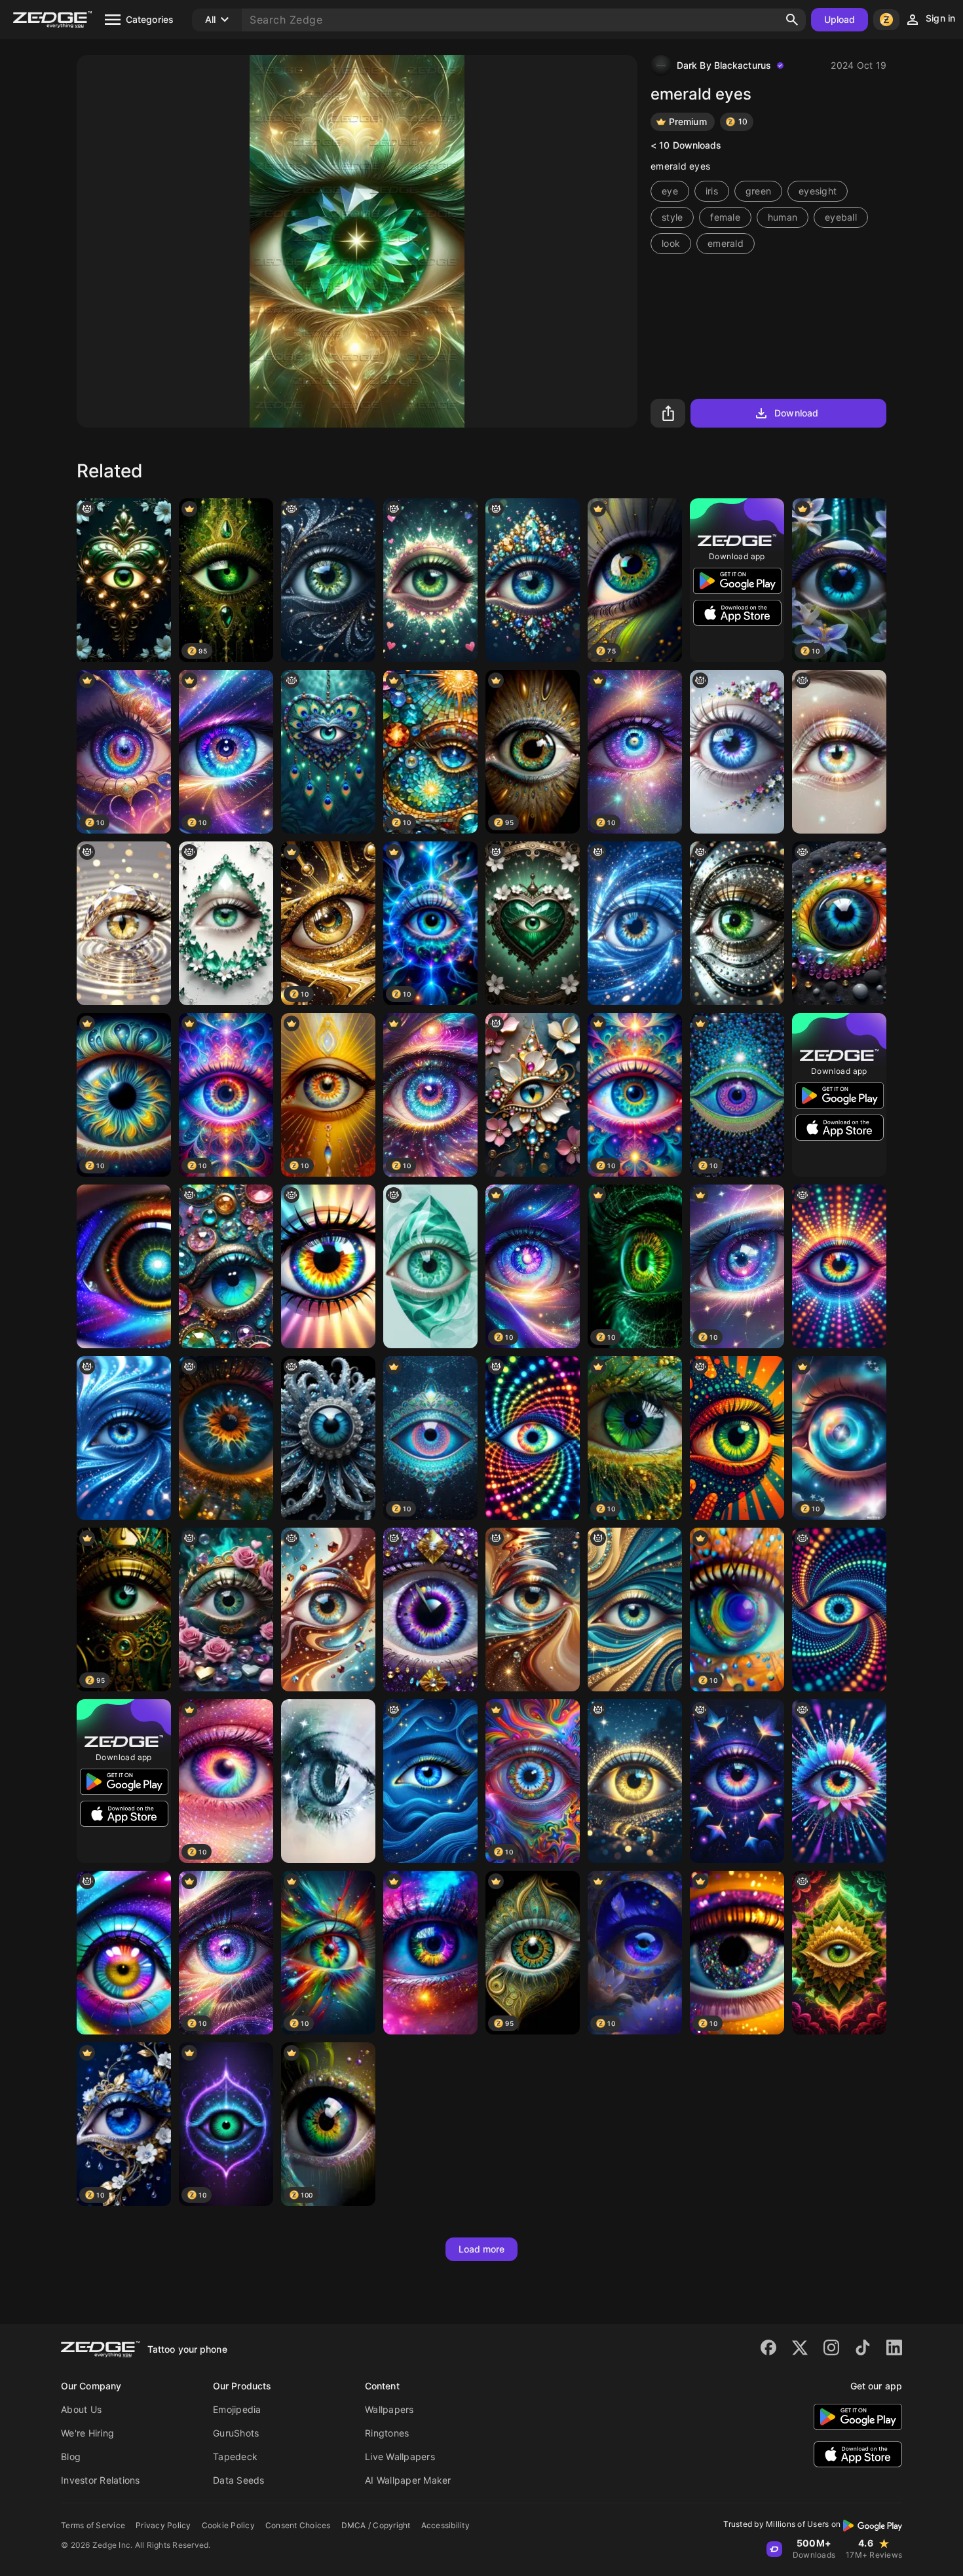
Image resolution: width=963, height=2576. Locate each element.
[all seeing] (635, 1610)
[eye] (226, 1610)
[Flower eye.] (737, 752)
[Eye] (124, 1266)
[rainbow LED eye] (839, 1266)
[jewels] (533, 1095)
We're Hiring (87, 2433)
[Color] (430, 1953)
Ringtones (387, 2433)
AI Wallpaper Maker (408, 2480)
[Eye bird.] (737, 1781)
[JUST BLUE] (328, 1438)
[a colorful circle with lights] (533, 1438)
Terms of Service (93, 2525)
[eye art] (328, 580)
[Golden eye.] (737, 1438)
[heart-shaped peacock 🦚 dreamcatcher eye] (328, 752)
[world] (226, 1438)
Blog (71, 2456)
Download (796, 413)
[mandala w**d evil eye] (839, 1953)
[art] (124, 923)
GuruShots (236, 2433)
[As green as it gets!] (430, 1266)
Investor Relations (101, 2480)
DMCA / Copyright (376, 2525)
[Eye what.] (328, 1266)
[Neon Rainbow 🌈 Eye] (839, 1781)
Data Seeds (239, 2480)
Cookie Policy (228, 2525)
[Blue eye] (635, 923)
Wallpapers (389, 2409)
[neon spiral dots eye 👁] (839, 1610)
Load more (482, 2249)
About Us (81, 2409)
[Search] (792, 20)
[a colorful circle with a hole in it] (839, 923)
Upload (840, 19)
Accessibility (445, 2525)
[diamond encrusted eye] (533, 580)
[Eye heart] (533, 923)
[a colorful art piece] (430, 1610)
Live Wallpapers (400, 2456)
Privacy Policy (163, 2525)
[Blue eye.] (430, 1781)
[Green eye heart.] (124, 580)
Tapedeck (235, 2456)
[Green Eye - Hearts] (430, 580)
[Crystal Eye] (226, 1266)
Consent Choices (298, 2525)
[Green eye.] (737, 923)
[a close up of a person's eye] (839, 752)
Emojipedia (237, 2409)
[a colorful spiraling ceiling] (328, 1610)
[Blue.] (124, 1438)
